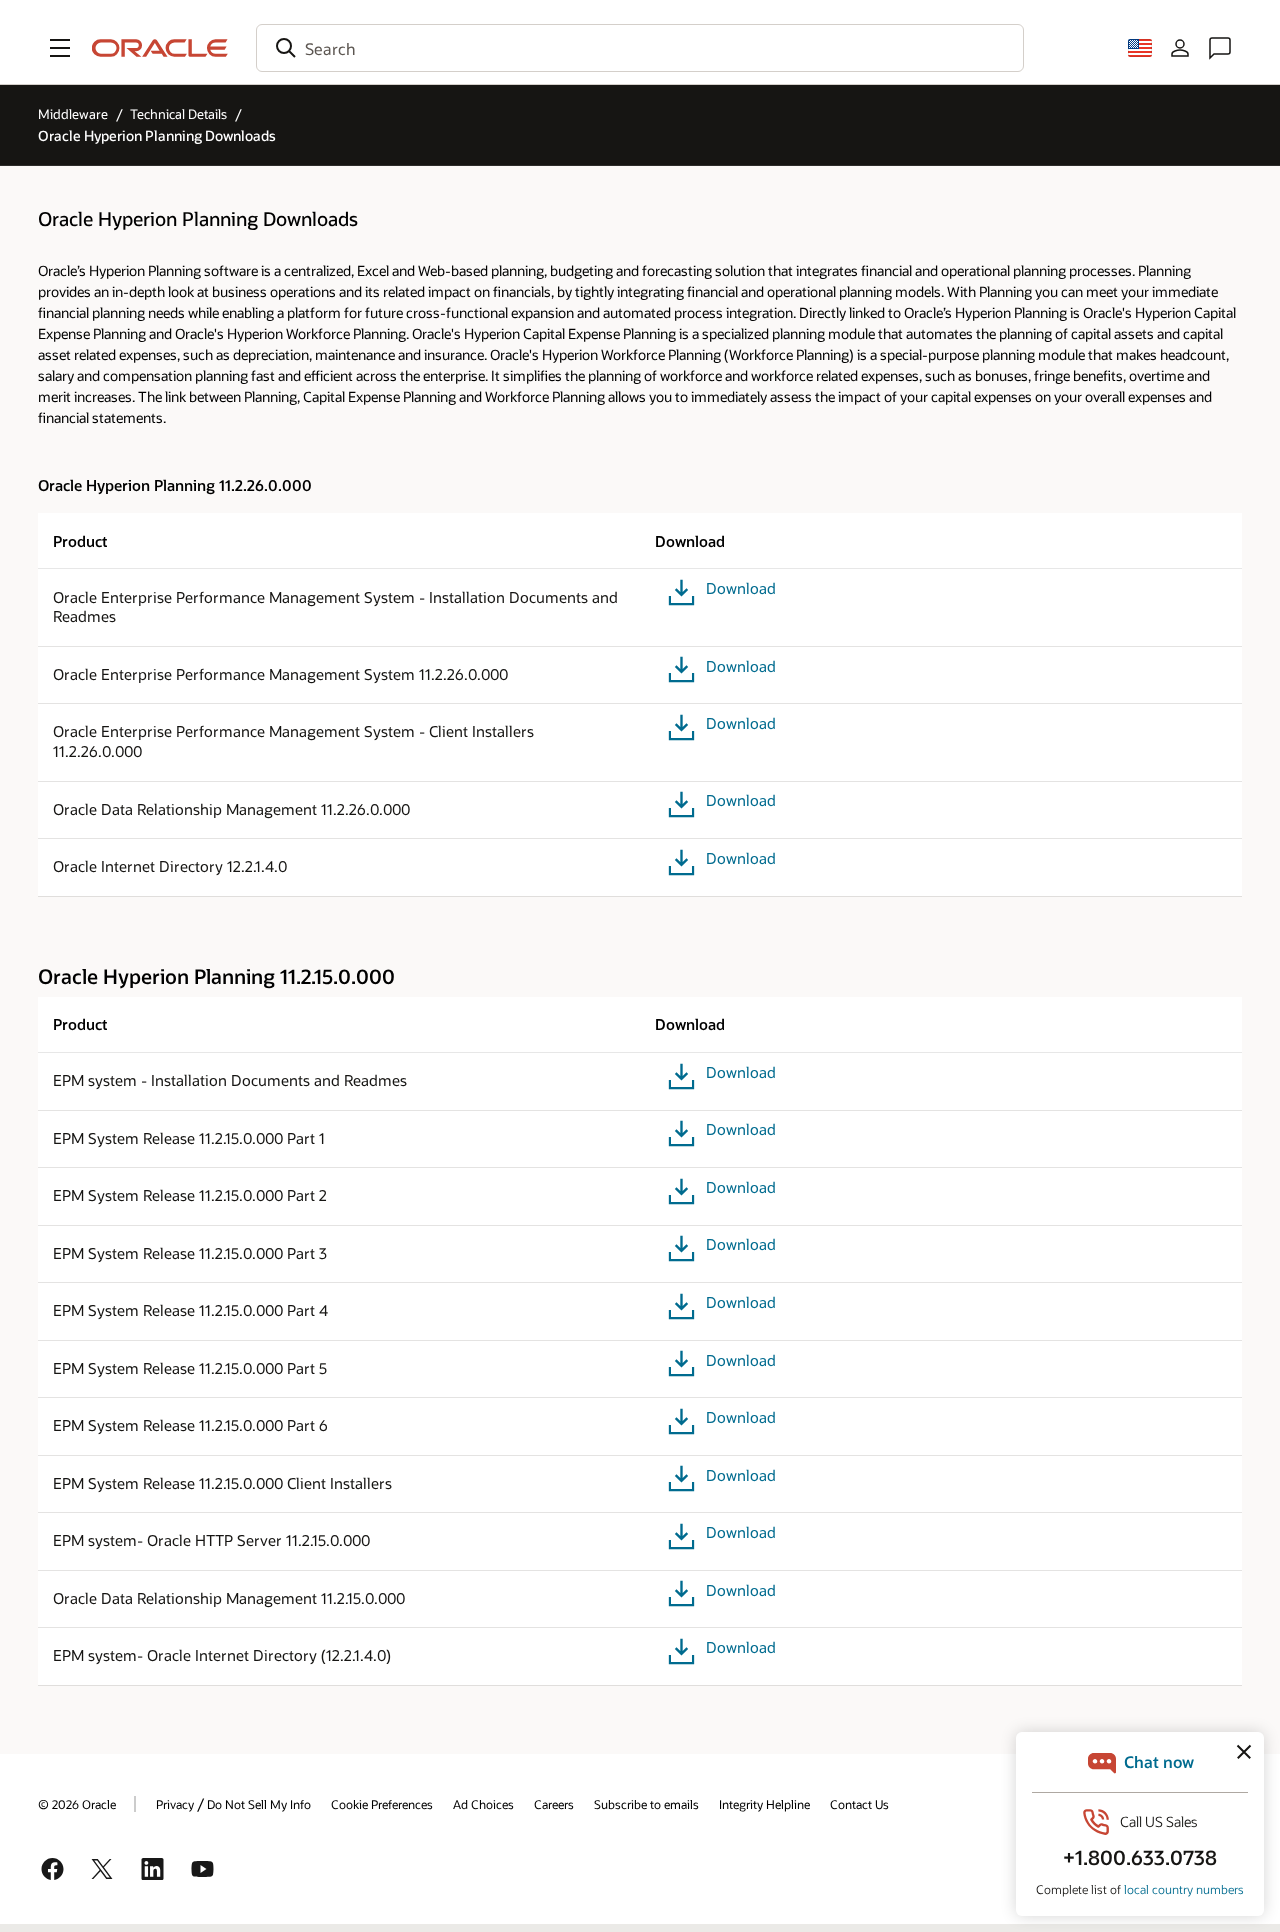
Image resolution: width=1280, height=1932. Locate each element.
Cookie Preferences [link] (382, 1804)
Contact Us (859, 1804)
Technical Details (178, 114)
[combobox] (640, 48)
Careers (554, 1804)
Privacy (175, 1804)
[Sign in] (1180, 48)
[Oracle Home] (160, 48)
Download (741, 588)
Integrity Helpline (764, 1804)
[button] (60, 48)
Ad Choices (483, 1804)
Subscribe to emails (646, 1804)
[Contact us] (1220, 48)
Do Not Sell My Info (259, 1804)
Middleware (73, 114)
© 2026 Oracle (77, 1804)
